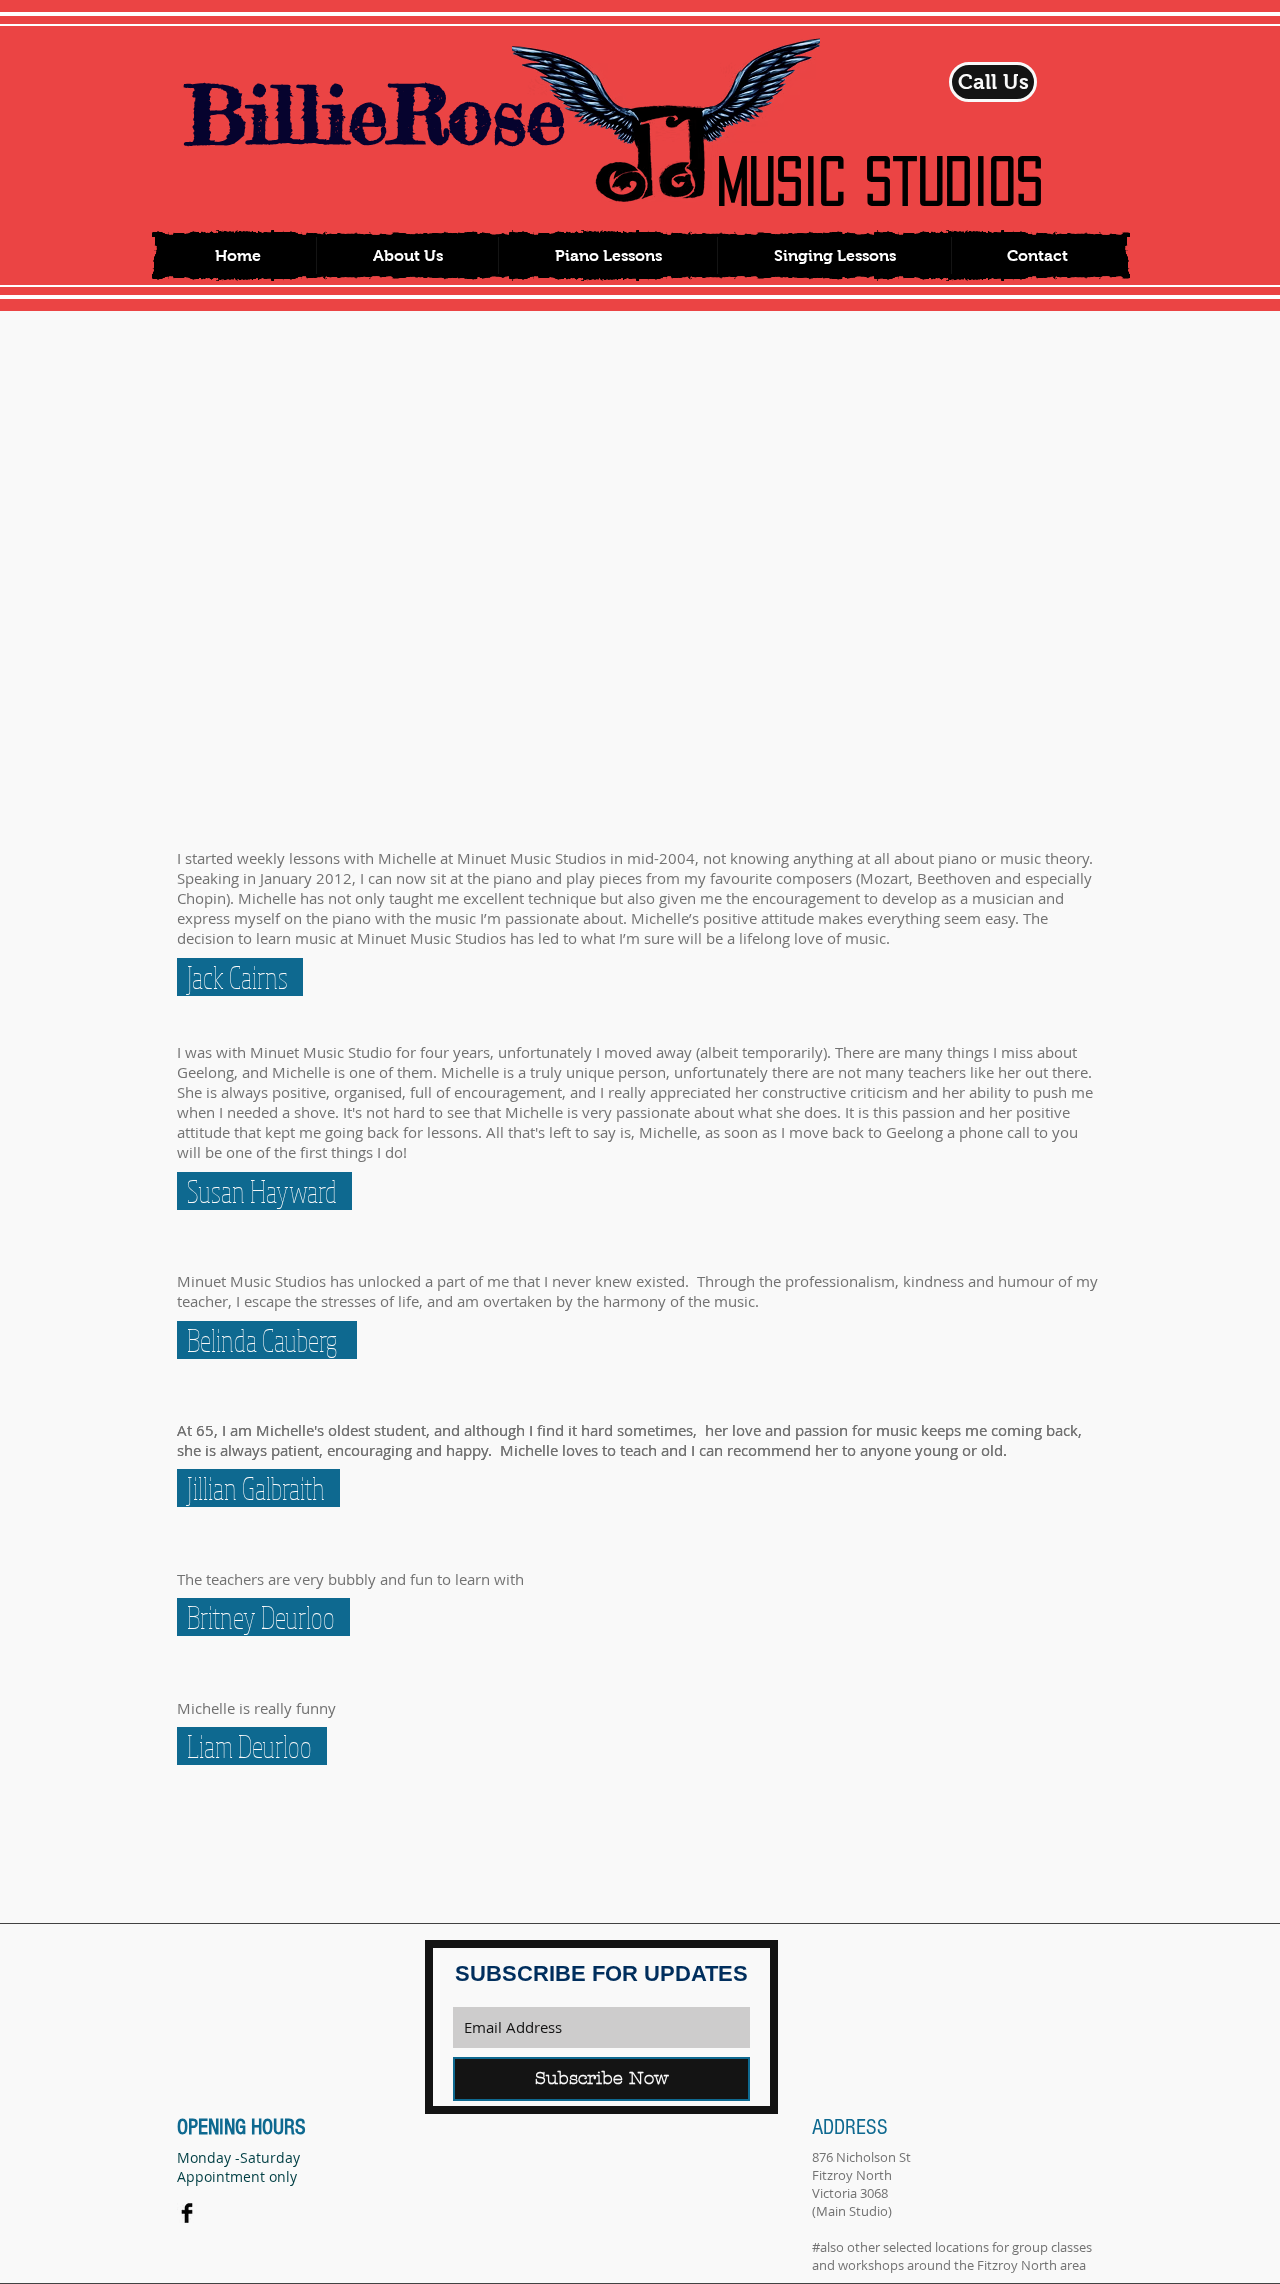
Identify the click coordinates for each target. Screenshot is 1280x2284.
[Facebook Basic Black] (187, 2213)
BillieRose (375, 114)
